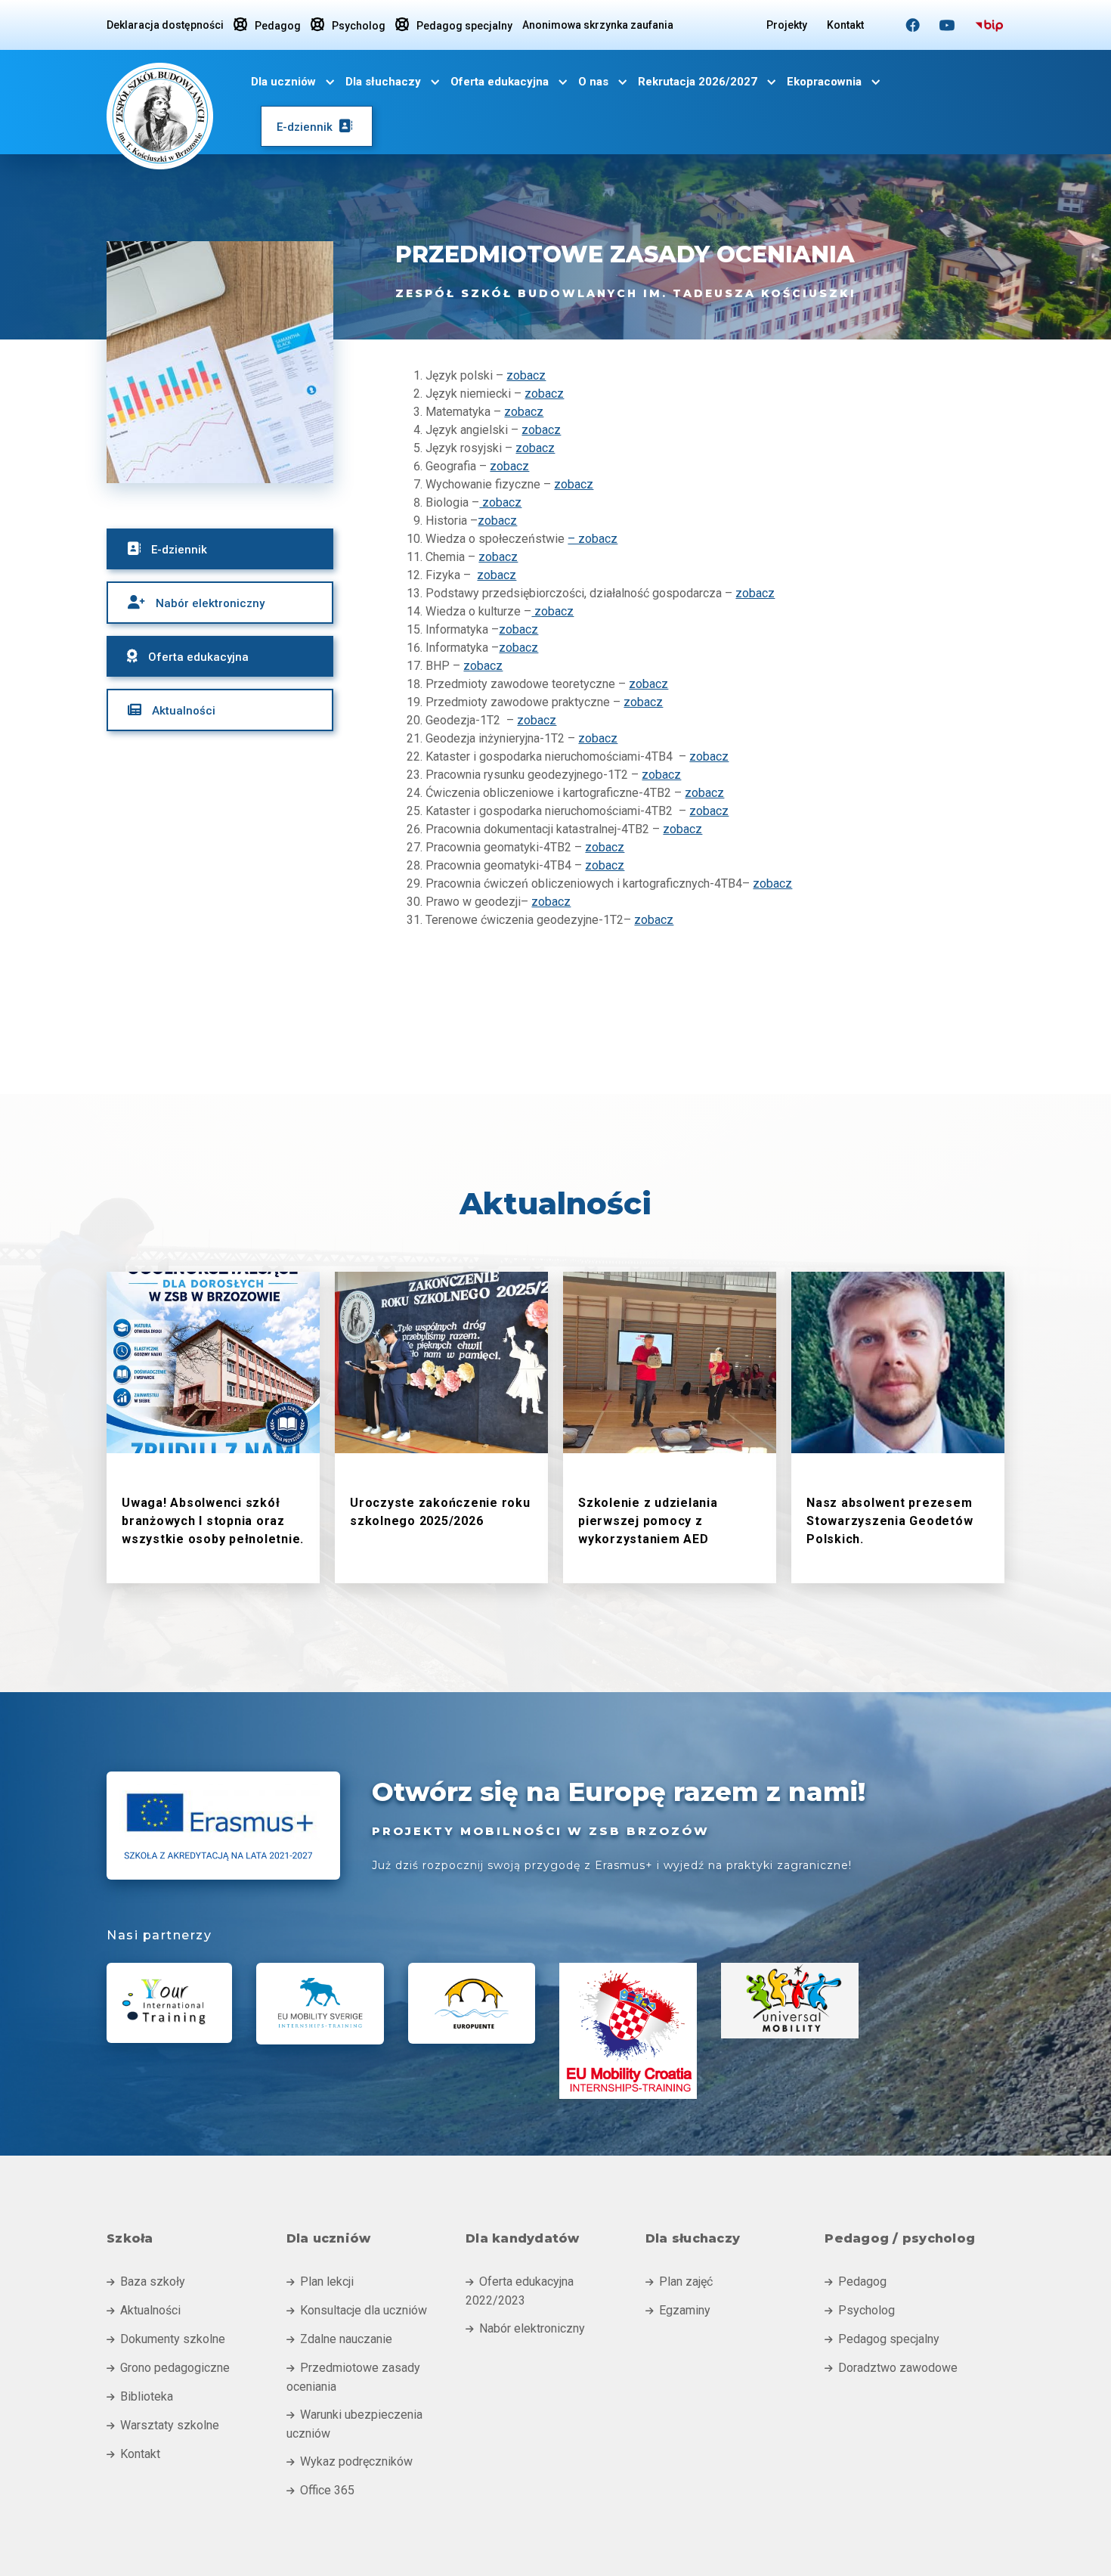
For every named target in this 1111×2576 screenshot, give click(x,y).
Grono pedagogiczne (168, 2368)
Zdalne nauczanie (339, 2339)
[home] (160, 113)
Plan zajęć (679, 2282)
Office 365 (320, 2490)
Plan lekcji (320, 2282)
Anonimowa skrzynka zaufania (598, 25)
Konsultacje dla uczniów (357, 2310)
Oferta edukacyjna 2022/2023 (520, 2291)
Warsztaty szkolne (163, 2425)
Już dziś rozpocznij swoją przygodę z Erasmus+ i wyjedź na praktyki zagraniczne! (612, 1865)
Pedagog (267, 25)
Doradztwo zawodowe (891, 2368)
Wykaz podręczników (350, 2461)
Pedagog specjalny (454, 25)
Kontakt (845, 25)
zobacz (526, 375)
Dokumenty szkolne (166, 2339)
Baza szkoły (146, 2282)
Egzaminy (678, 2310)
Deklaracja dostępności (165, 25)
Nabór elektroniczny (525, 2328)
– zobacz (593, 539)
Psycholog (348, 25)
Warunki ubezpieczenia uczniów (354, 2424)
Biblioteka (140, 2396)
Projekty (787, 25)
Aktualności (144, 2310)
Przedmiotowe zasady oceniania (353, 2377)
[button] (293, 82)
